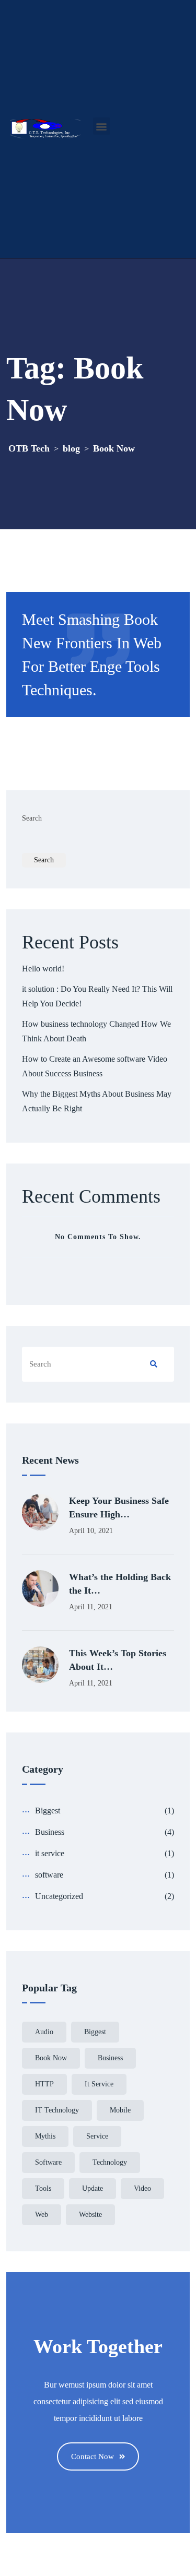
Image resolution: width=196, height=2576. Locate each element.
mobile (120, 2110)
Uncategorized (59, 1896)
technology (110, 2162)
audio (44, 2032)
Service (97, 2136)
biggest (95, 2032)
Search (32, 818)
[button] (102, 126)
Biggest (48, 1811)
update (93, 2188)
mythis (45, 2136)
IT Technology (57, 2110)
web (42, 2215)
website (90, 2215)
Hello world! (43, 969)
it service (50, 1853)
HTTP (44, 2084)
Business (50, 1832)
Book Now (51, 2058)
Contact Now (93, 2456)
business (110, 2058)
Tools (43, 2188)
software (49, 1875)
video (142, 2188)
